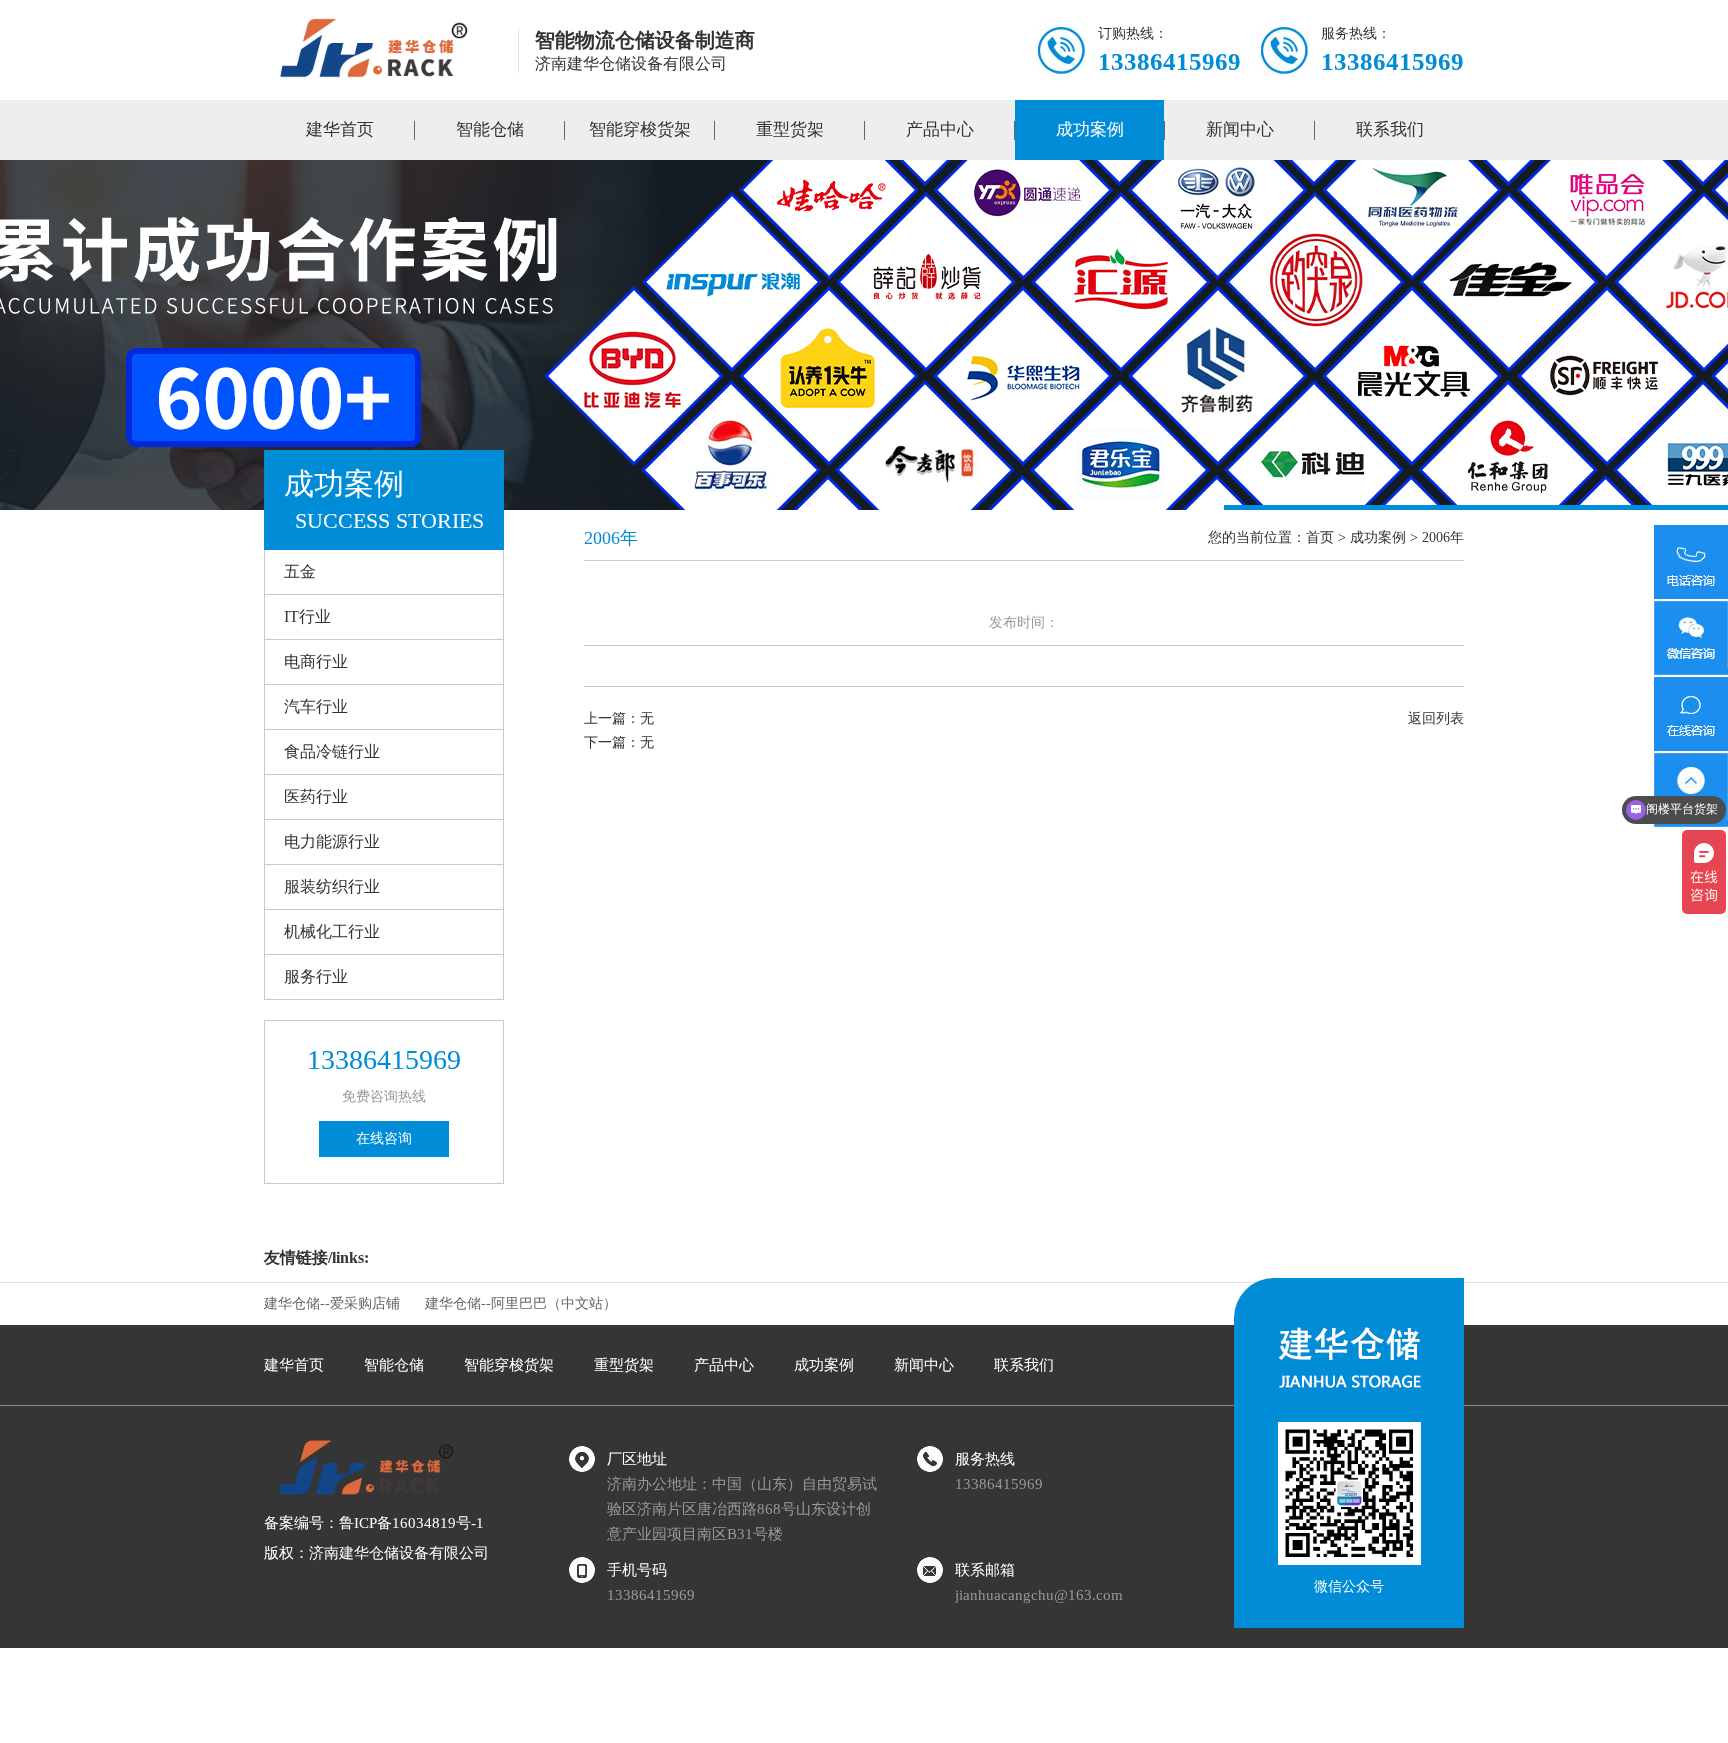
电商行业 (316, 661)
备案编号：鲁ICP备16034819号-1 (374, 1523)
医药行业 (316, 796)
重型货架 (790, 129)
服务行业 (316, 976)
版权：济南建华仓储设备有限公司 (376, 1553)
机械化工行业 (332, 931)
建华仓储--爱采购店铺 (332, 1303)
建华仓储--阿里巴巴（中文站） (521, 1303)
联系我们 (1390, 129)
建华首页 (340, 129)
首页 (1320, 537)
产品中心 (940, 129)
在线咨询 (384, 1138)
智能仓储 (490, 129)
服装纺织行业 (332, 886)
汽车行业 (316, 706)
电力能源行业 (332, 841)
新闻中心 (1240, 129)
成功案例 (1090, 129)
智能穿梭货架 (640, 129)
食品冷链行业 (332, 751)
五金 (300, 571)
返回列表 (1436, 718)
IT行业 (307, 616)
